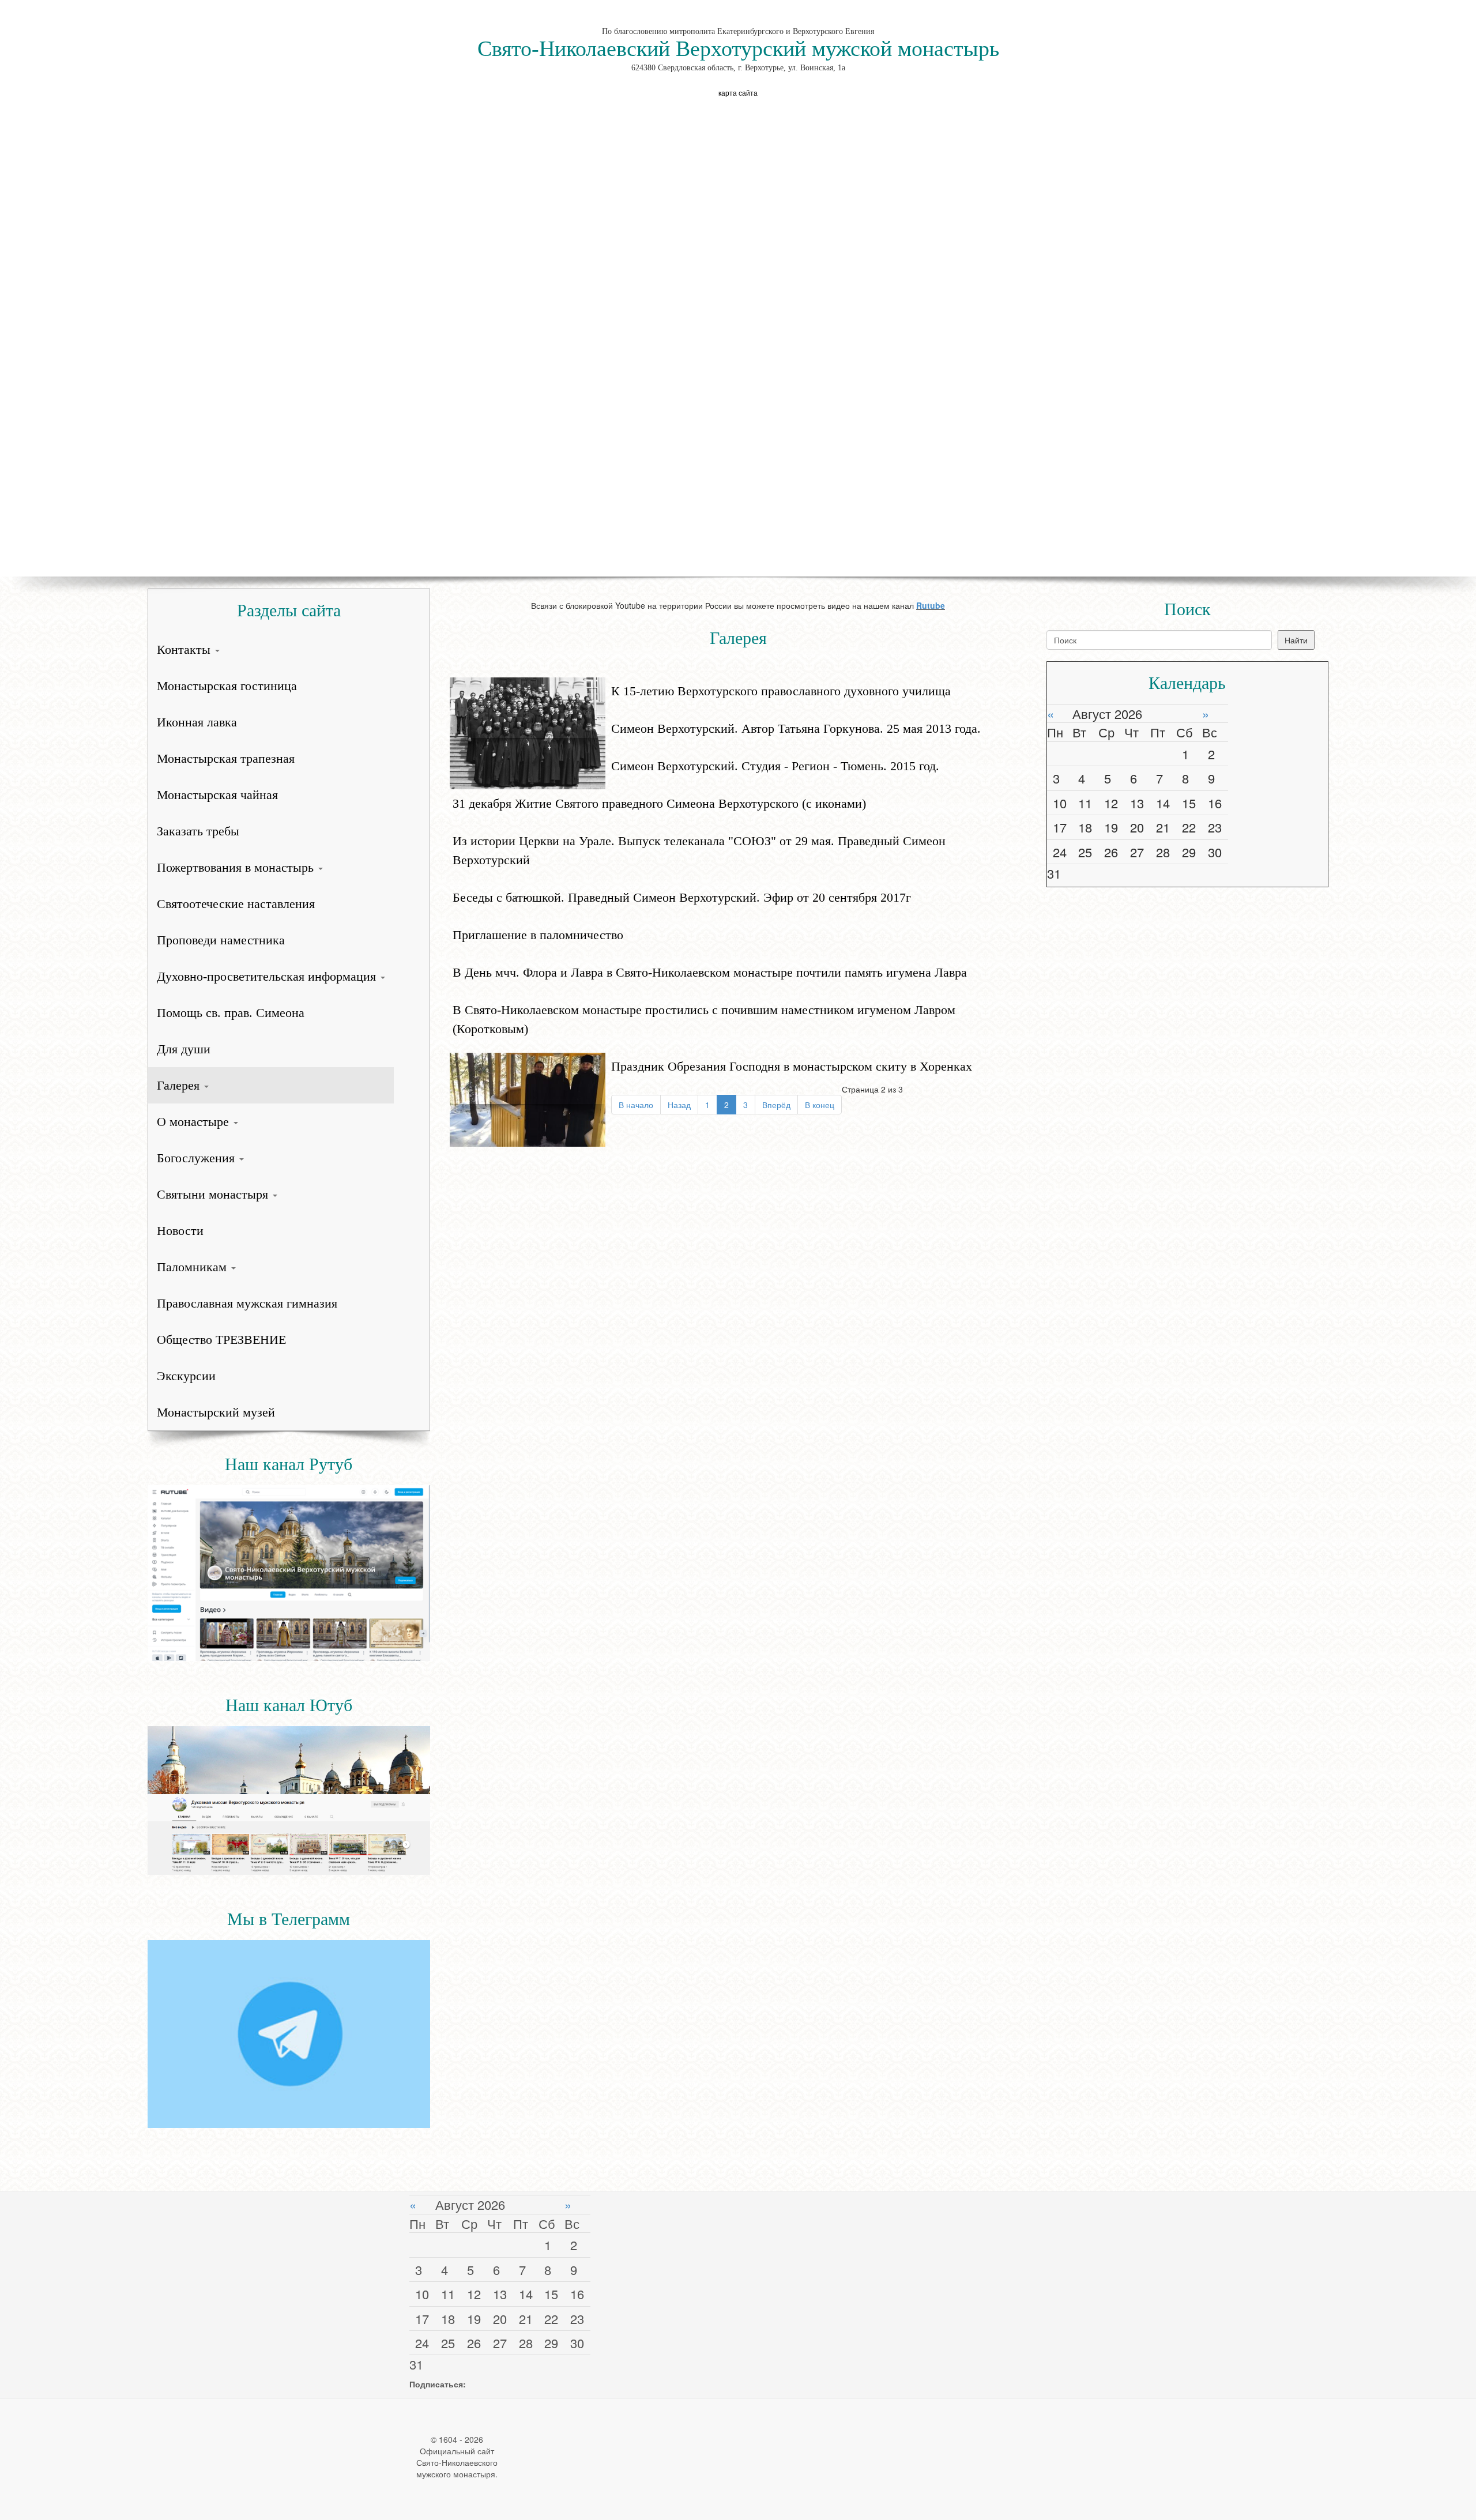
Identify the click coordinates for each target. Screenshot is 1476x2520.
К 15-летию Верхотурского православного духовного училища (781, 691)
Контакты (185, 649)
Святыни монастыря (214, 1194)
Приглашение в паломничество (538, 935)
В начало (636, 1105)
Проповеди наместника (221, 940)
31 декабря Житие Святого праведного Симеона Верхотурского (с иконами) (659, 803)
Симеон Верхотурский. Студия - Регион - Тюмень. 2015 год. (775, 766)
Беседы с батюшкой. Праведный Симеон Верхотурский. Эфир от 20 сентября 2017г (682, 897)
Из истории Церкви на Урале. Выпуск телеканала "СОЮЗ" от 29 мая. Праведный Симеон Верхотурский (699, 850)
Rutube (931, 605)
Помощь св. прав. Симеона (231, 1013)
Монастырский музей (216, 1412)
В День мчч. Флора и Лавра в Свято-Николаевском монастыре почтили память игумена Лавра (710, 972)
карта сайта (738, 93)
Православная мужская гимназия (247, 1303)
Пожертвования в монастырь (237, 867)
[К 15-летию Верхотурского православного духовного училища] (528, 732)
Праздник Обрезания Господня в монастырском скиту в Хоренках (792, 1066)
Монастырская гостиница (227, 686)
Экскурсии (186, 1376)
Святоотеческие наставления (236, 904)
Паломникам (193, 1267)
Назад (679, 1105)
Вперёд (776, 1105)
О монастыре (195, 1122)
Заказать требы (198, 831)
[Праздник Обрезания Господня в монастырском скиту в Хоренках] (528, 1098)
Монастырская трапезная (226, 758)
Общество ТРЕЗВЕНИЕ (221, 1340)
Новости (180, 1231)
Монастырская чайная (217, 795)
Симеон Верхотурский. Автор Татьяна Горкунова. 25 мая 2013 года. (796, 728)
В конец (820, 1105)
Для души (184, 1049)
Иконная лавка (197, 722)
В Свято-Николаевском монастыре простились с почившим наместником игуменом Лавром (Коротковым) (704, 1019)
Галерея (180, 1085)
